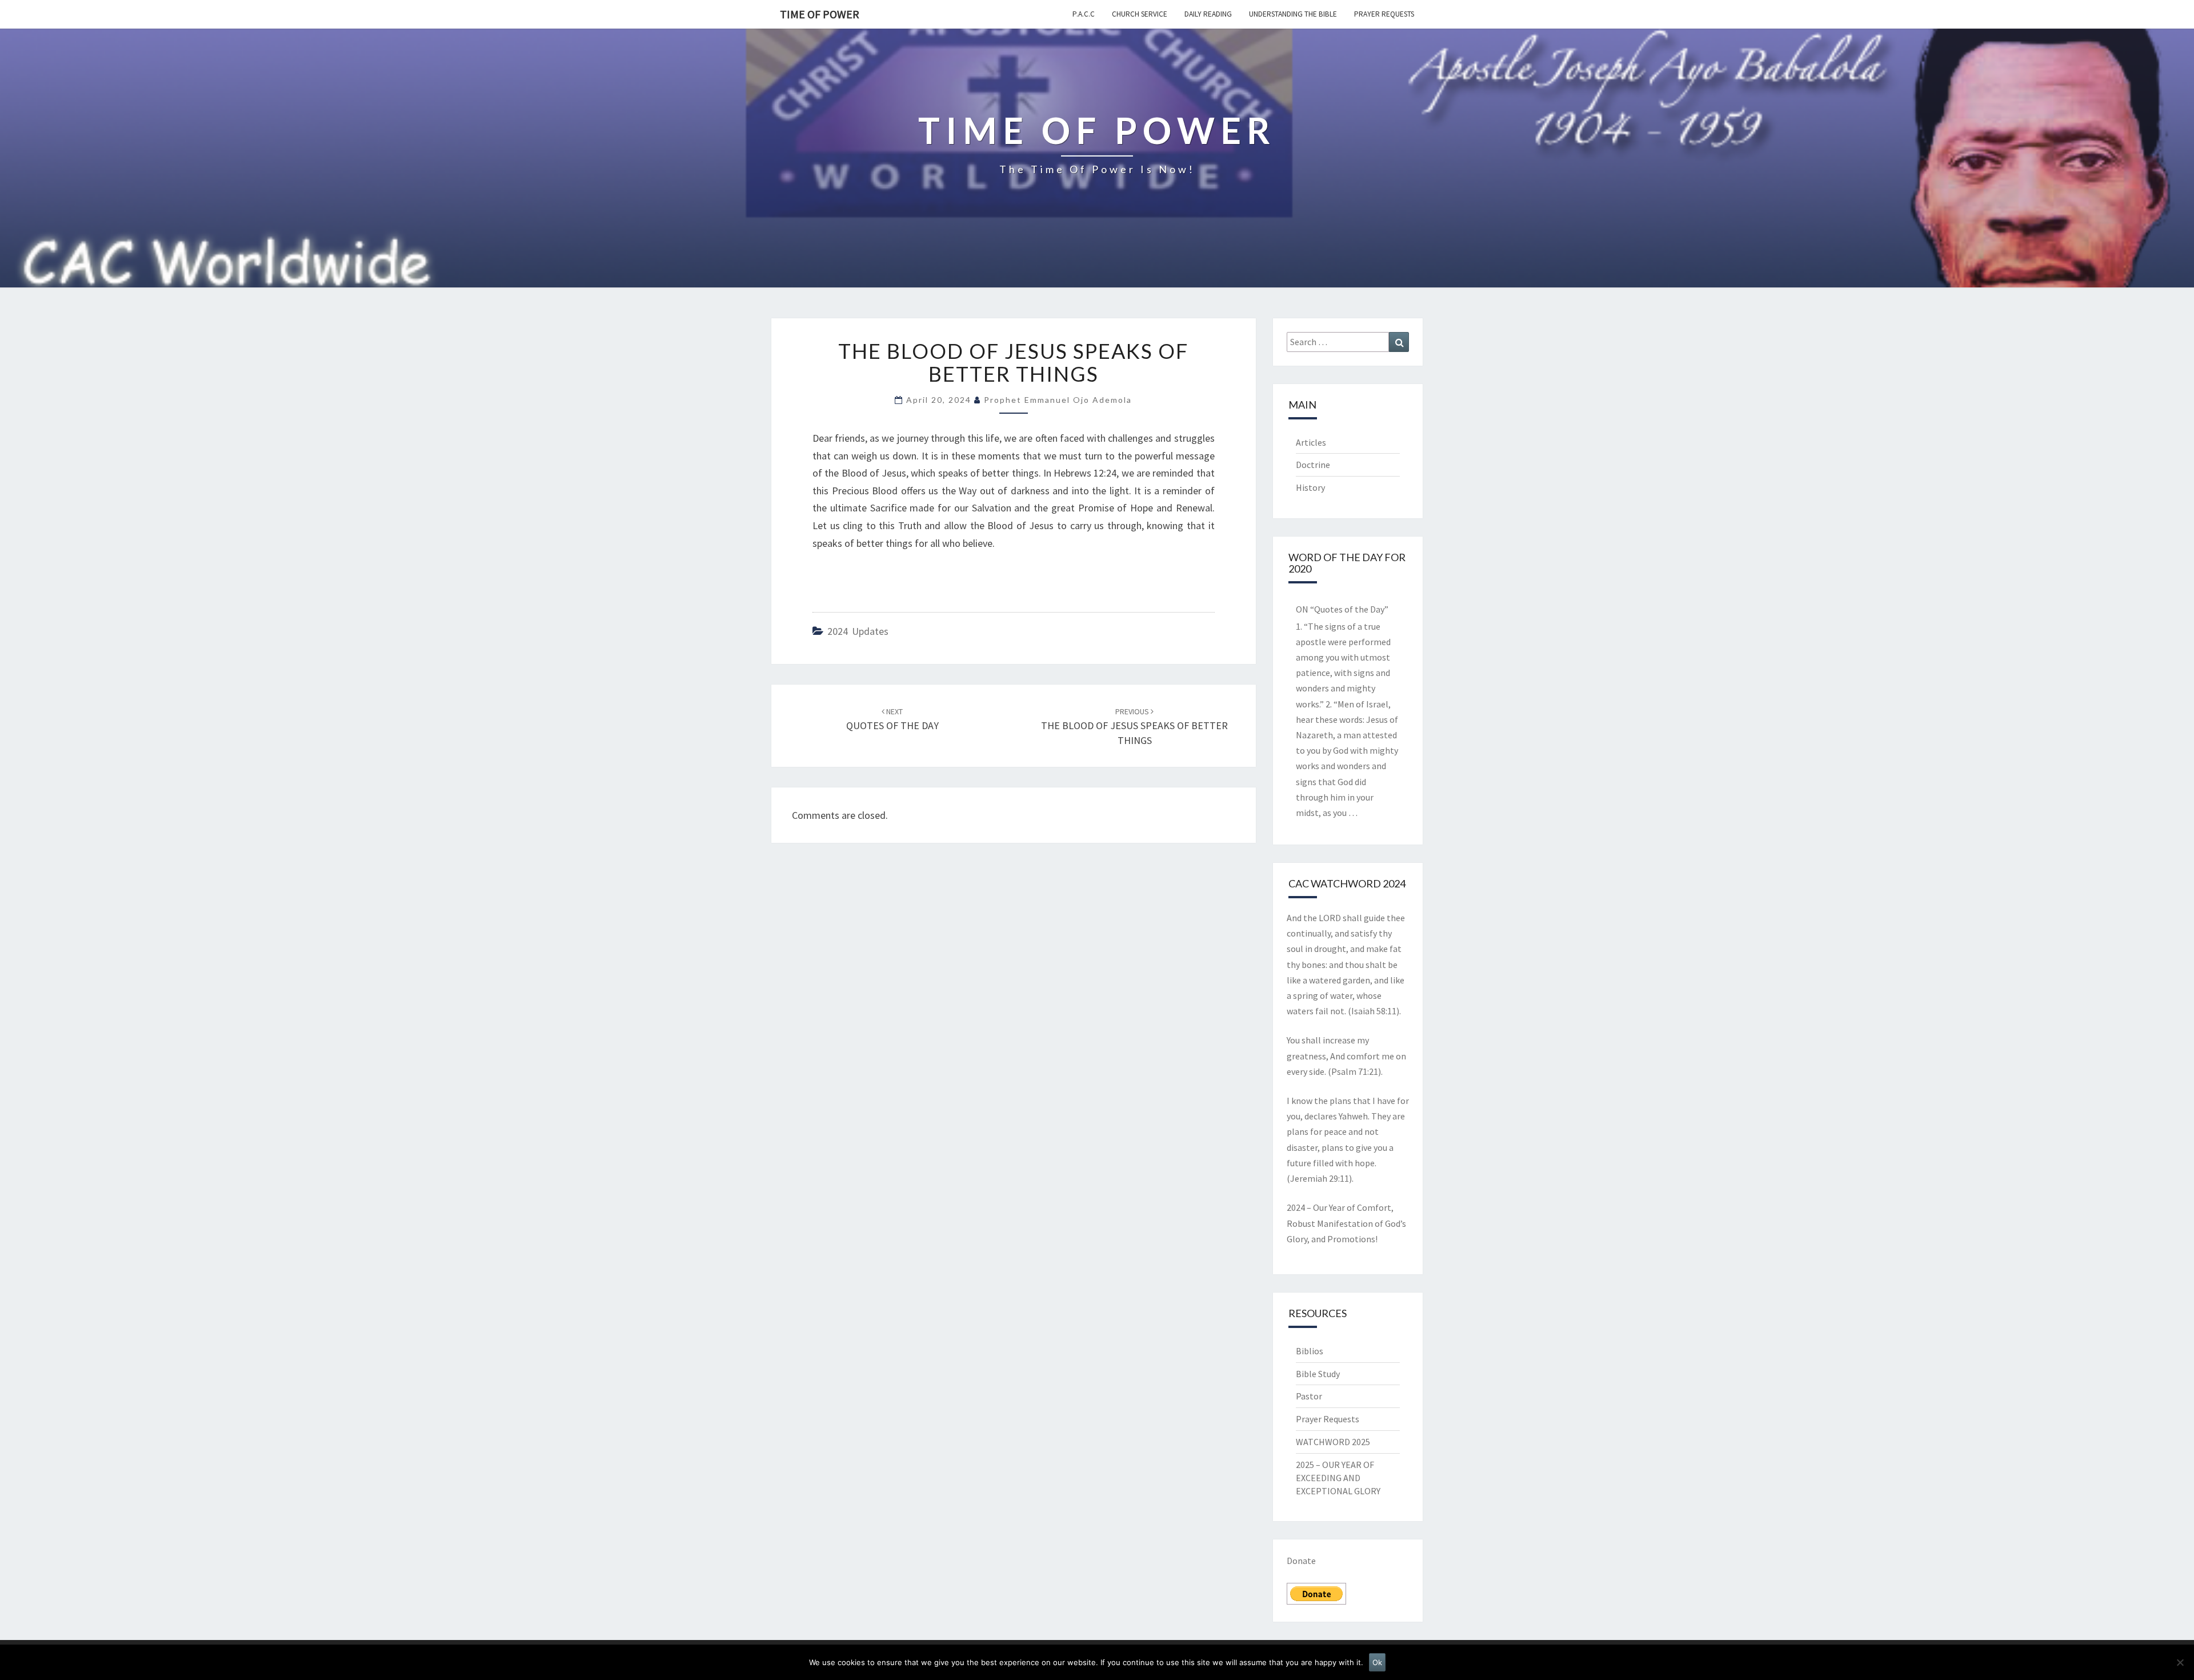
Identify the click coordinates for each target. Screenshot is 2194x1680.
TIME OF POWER (820, 14)
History (1310, 487)
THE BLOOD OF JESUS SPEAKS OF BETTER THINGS (1134, 726)
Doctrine (1313, 465)
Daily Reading (1208, 14)
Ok (1377, 1662)
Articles (1311, 442)
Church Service (1140, 14)
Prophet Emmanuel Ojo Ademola (1058, 400)
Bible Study (1318, 1374)
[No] (2180, 1662)
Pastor (1309, 1396)
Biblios (1310, 1351)
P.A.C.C (1084, 14)
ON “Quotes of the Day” (1342, 609)
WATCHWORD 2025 (1333, 1442)
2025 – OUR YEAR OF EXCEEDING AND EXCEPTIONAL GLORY (1338, 1478)
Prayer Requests (1384, 14)
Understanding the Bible (1293, 14)
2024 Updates (858, 631)
